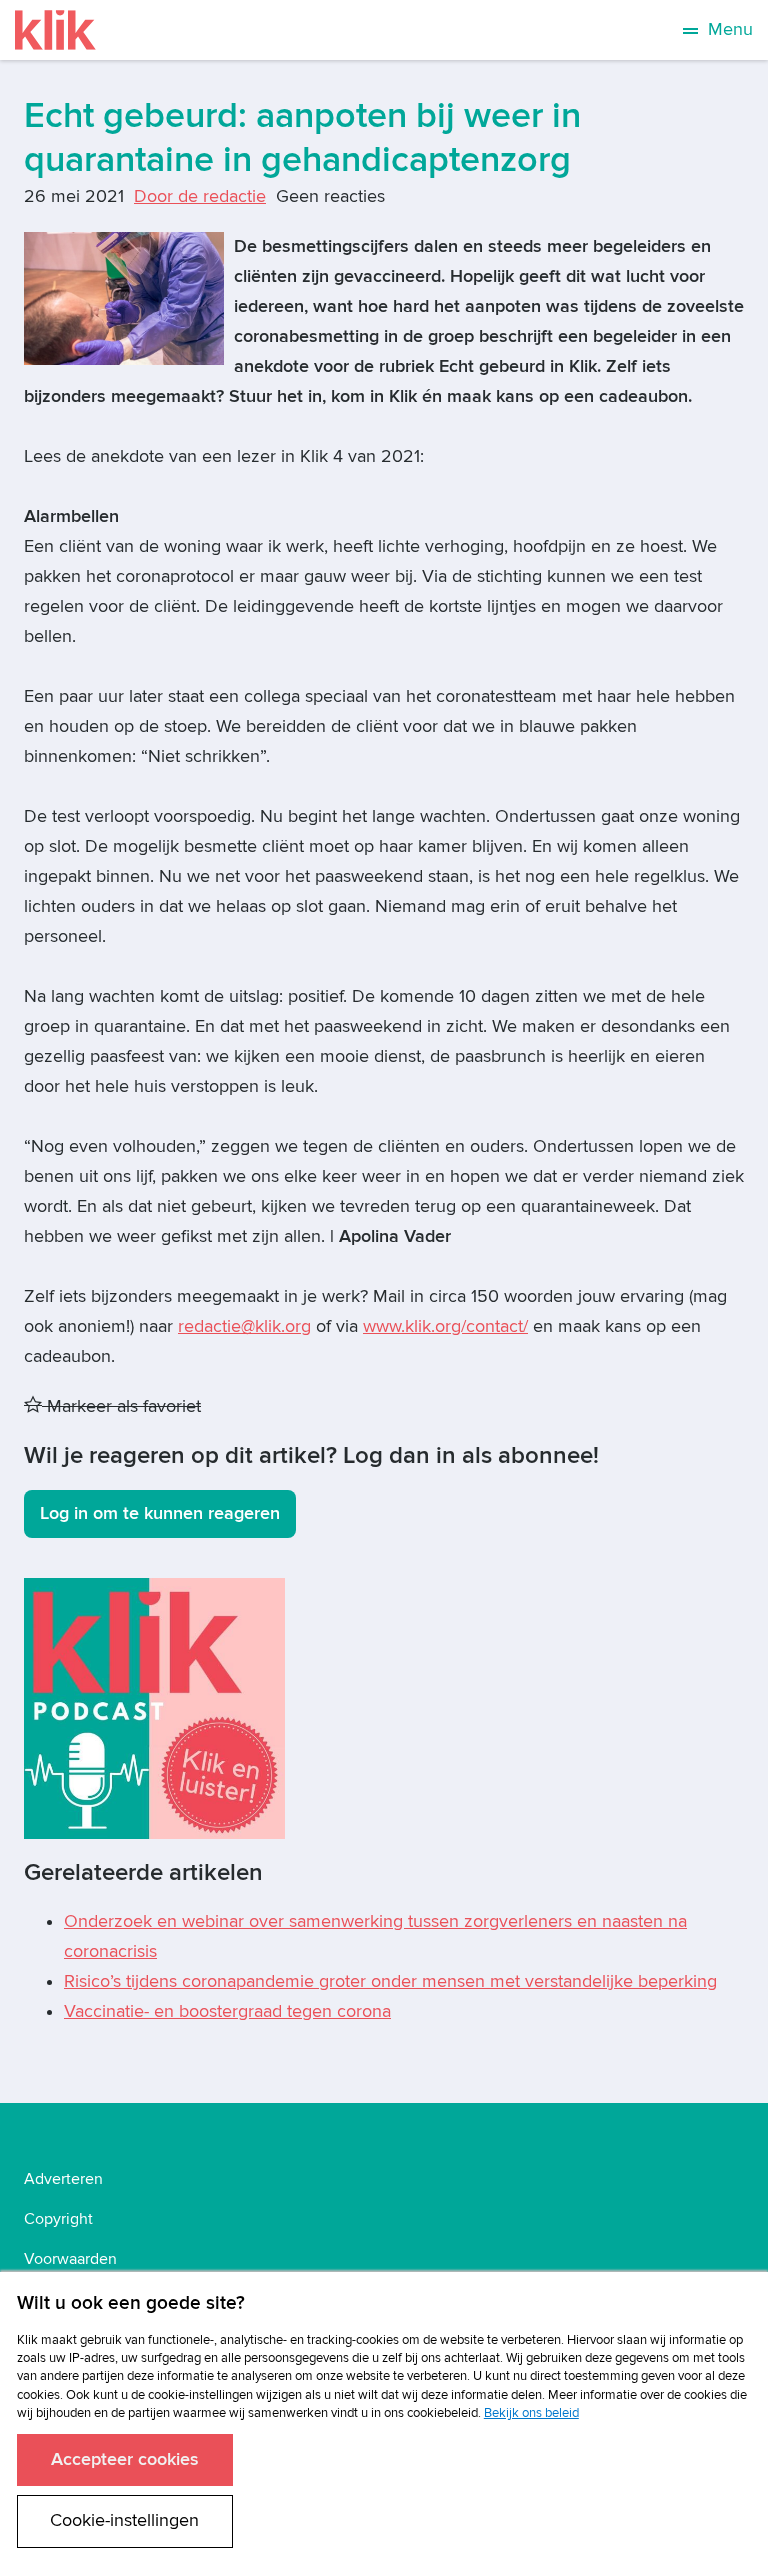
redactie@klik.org (244, 1326)
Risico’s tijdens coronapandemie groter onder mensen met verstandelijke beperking (390, 1981)
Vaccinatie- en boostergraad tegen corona (227, 2011)
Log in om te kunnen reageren (160, 1513)
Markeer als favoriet (121, 1406)
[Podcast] (154, 1707)
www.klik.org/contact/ (445, 1326)
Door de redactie (200, 196)
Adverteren (63, 2179)
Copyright (58, 2219)
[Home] (55, 30)
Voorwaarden (70, 2259)
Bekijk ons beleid (531, 2413)
